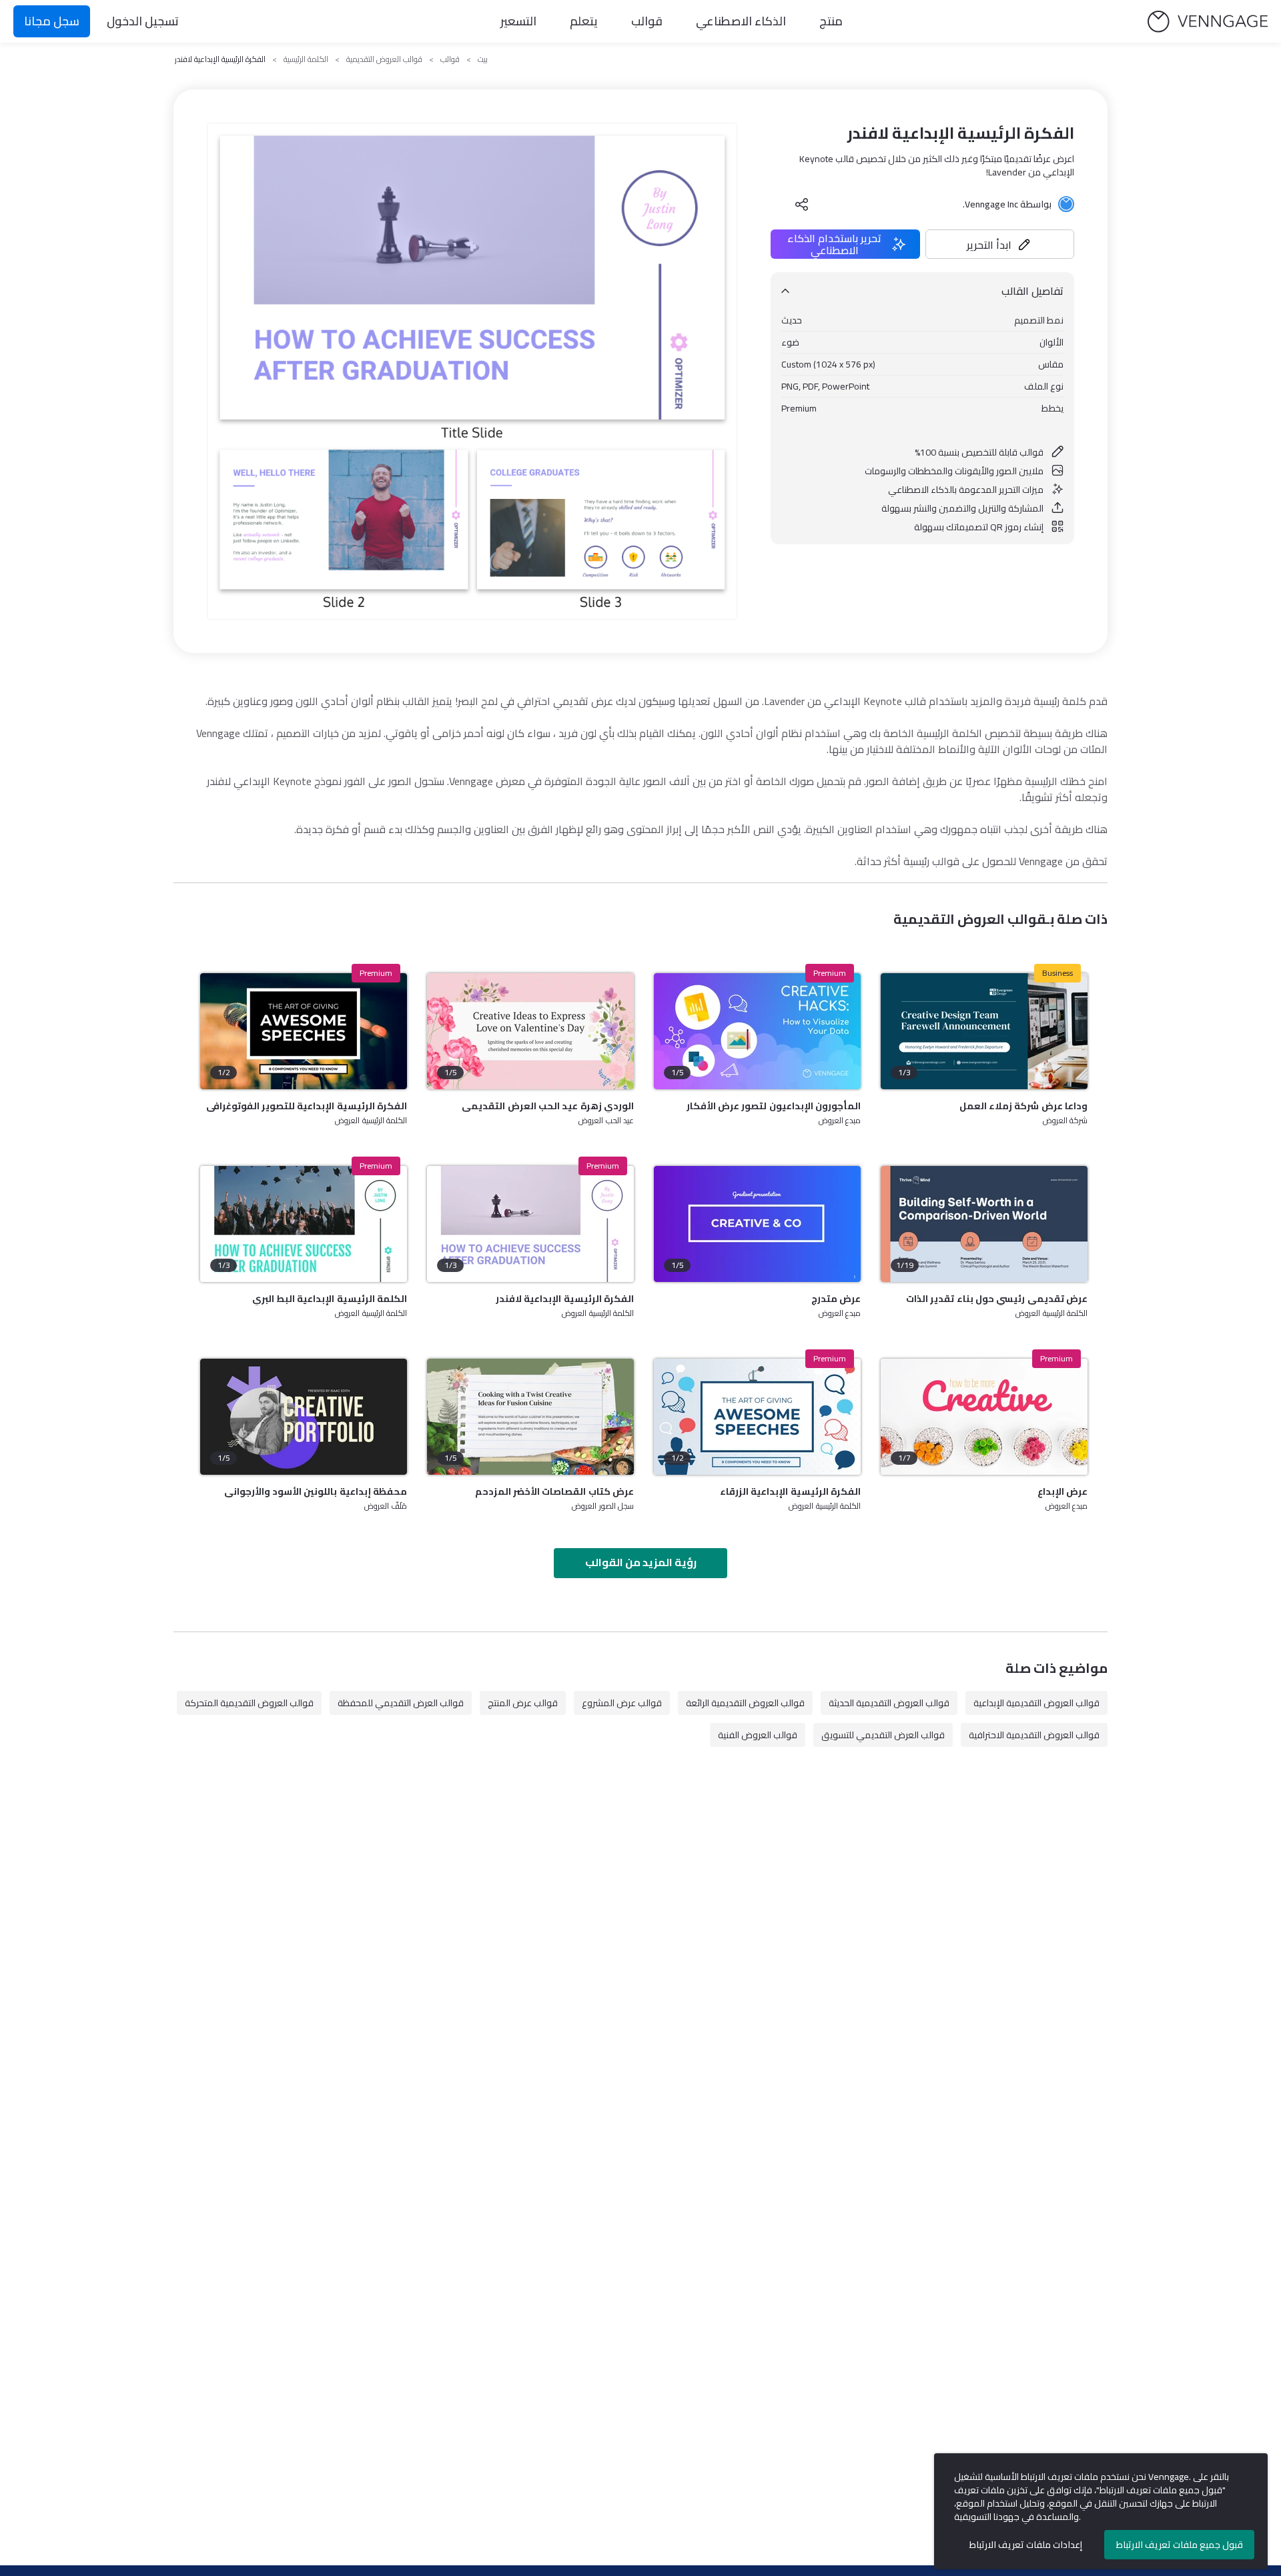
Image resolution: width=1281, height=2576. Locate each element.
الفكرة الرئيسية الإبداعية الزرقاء (790, 1491)
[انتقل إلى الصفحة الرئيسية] (1208, 22)
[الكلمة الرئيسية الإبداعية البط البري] (304, 1224)
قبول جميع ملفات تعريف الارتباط (1180, 2545)
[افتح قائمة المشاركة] (802, 204)
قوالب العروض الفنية (758, 1735)
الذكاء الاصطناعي (741, 21)
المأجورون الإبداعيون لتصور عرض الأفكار (774, 1106)
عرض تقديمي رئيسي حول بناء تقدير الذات (997, 1299)
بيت (483, 59)
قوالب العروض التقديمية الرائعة (745, 1703)
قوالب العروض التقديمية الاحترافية (1034, 1735)
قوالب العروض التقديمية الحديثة (889, 1703)
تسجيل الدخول (143, 21)
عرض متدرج (836, 1299)
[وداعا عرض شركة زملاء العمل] (984, 1031)
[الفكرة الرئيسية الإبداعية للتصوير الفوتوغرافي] (304, 1031)
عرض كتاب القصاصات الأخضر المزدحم (554, 1491)
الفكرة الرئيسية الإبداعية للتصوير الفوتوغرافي (307, 1106)
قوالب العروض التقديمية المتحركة (249, 1703)
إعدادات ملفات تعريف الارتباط (1026, 2545)
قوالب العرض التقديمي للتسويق (883, 1735)
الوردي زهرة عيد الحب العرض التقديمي (548, 1106)
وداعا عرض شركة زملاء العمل (1023, 1106)
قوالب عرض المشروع (622, 1703)
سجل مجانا (52, 21)
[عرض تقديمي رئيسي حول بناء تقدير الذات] (984, 1224)
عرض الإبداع (1062, 1491)
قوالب (647, 21)
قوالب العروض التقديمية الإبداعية (1036, 1703)
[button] (1000, 244)
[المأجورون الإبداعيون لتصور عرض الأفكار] (757, 1031)
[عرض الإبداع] (984, 1417)
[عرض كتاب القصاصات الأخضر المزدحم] (530, 1417)
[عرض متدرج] (757, 1224)
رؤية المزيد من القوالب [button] (641, 1562)
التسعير (518, 21)
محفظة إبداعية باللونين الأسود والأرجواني (316, 1491)
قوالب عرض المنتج (523, 1703)
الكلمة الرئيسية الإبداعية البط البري (330, 1299)
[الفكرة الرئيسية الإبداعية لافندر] (530, 1224)
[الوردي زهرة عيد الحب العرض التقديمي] (530, 1031)
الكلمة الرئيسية (306, 59)
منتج (831, 21)
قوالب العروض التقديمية (384, 59)
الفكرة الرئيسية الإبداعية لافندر (565, 1299)
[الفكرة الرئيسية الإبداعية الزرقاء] (757, 1417)
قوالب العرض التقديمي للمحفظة (401, 1703)
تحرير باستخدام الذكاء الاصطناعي (834, 244)
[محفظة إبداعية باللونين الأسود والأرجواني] (304, 1417)
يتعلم (584, 21)
